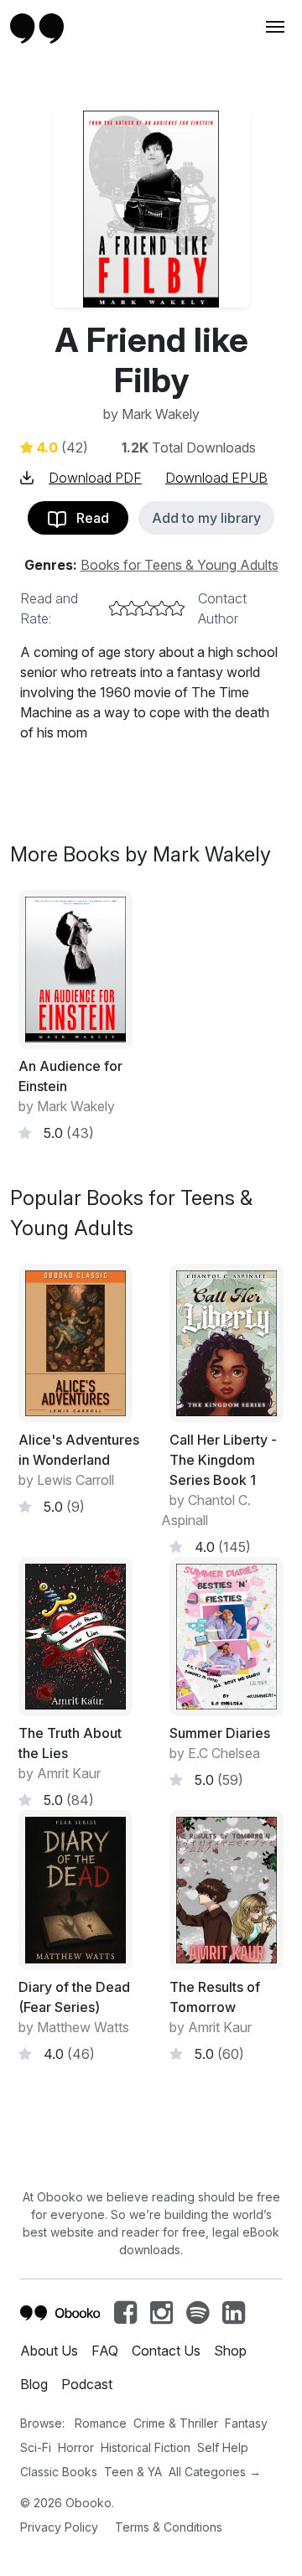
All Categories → (215, 2472)
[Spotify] (198, 2317)
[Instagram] (161, 2317)
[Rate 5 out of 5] (177, 608)
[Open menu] (273, 27)
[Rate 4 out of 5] (162, 608)
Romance (101, 2423)
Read (88, 518)
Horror (76, 2447)
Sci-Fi (36, 2447)
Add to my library (206, 518)
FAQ (105, 2351)
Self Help (223, 2447)
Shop (230, 2351)
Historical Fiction (146, 2447)
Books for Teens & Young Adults (180, 565)
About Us (49, 2351)
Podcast (87, 2384)
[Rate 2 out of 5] (132, 608)
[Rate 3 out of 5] (147, 608)
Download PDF (95, 478)
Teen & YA (133, 2472)
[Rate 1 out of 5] (117, 608)
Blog (34, 2384)
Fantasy (246, 2423)
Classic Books (59, 2472)
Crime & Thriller (176, 2423)
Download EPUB (216, 478)
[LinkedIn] (234, 2317)
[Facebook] (125, 2317)
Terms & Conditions (169, 2527)
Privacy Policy (59, 2527)
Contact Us (166, 2351)
